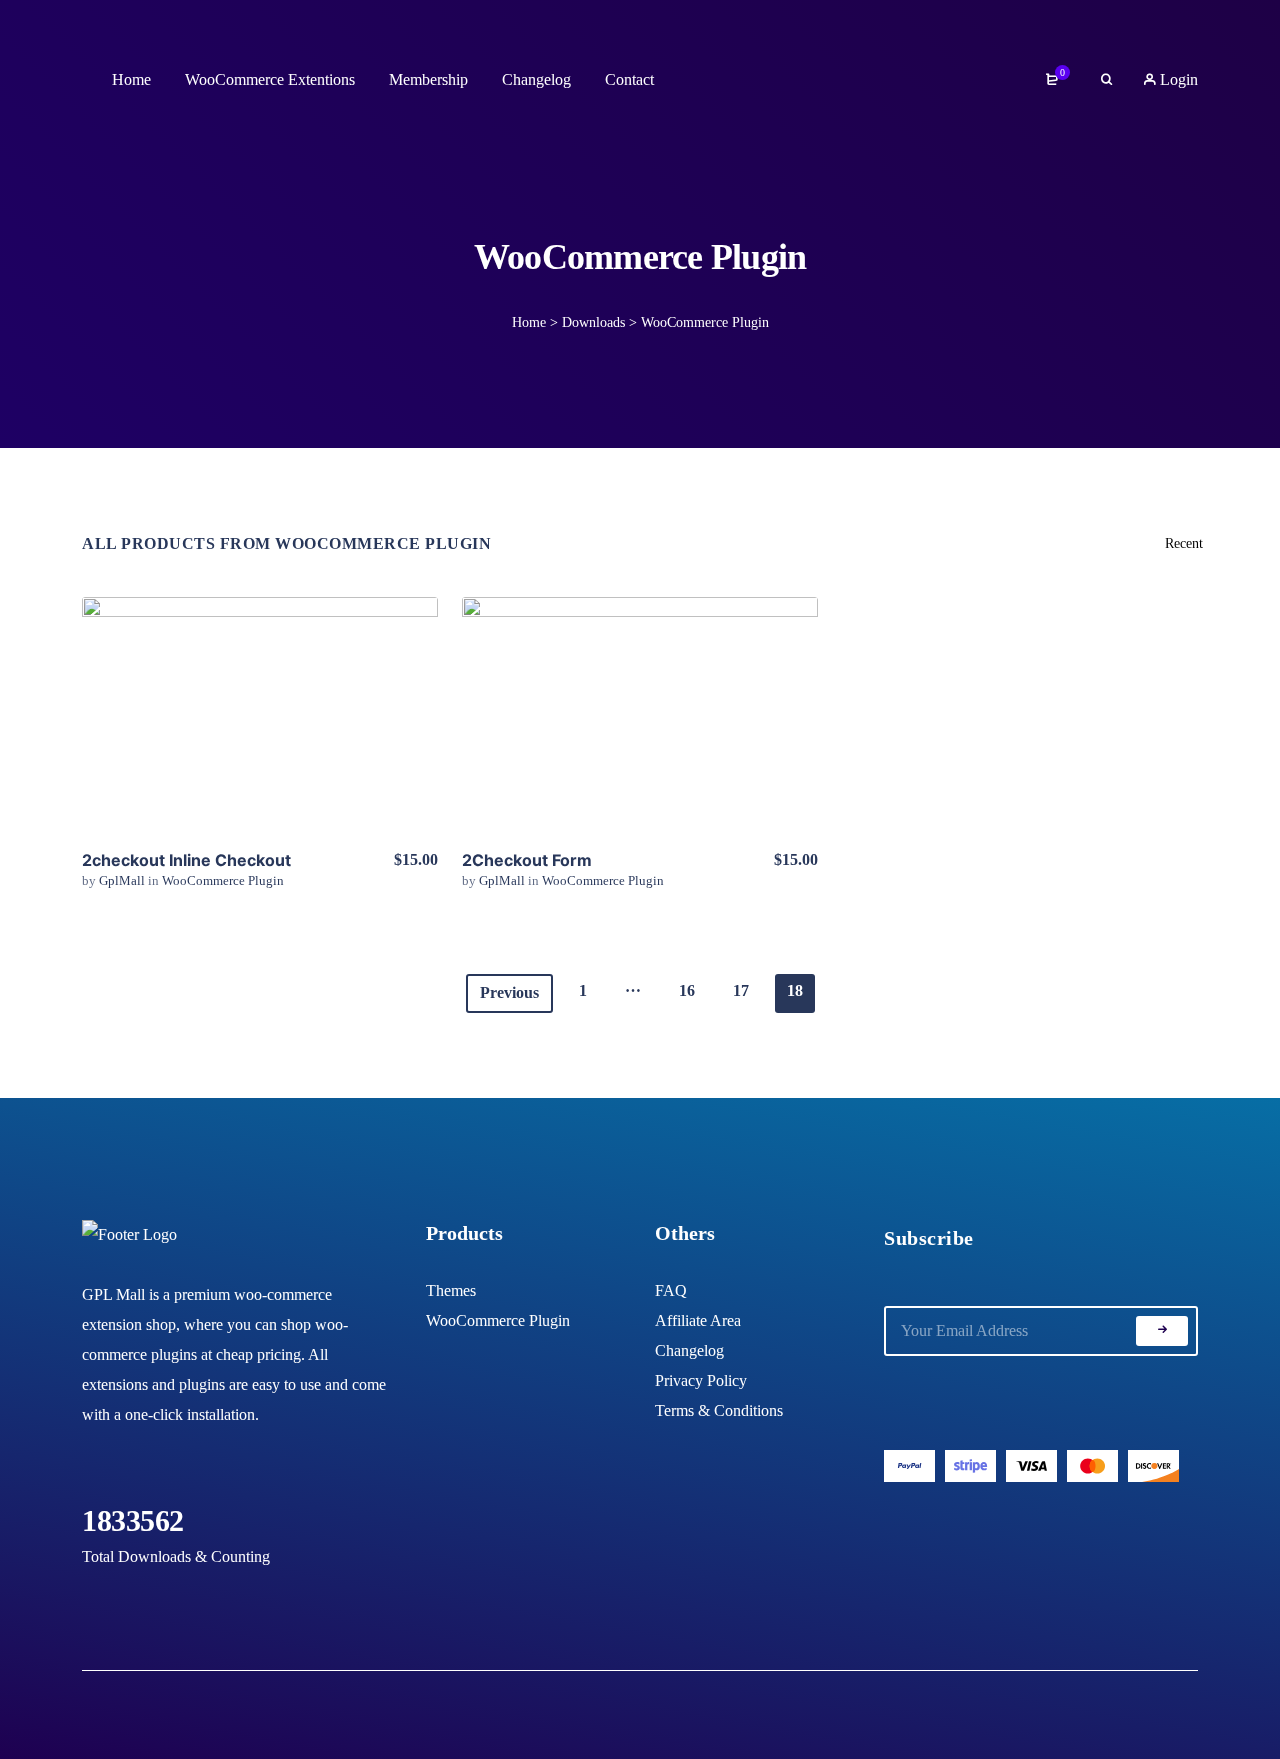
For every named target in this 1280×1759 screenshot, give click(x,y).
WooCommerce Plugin (223, 880)
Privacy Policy (701, 1380)
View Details (260, 715)
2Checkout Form (527, 860)
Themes (451, 1290)
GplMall (123, 880)
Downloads (593, 322)
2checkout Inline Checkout (186, 860)
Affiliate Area (698, 1320)
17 (741, 990)
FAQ (671, 1290)
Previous (509, 992)
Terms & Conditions (719, 1410)
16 (687, 990)
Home (529, 322)
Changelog (689, 1350)
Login (1177, 79)
